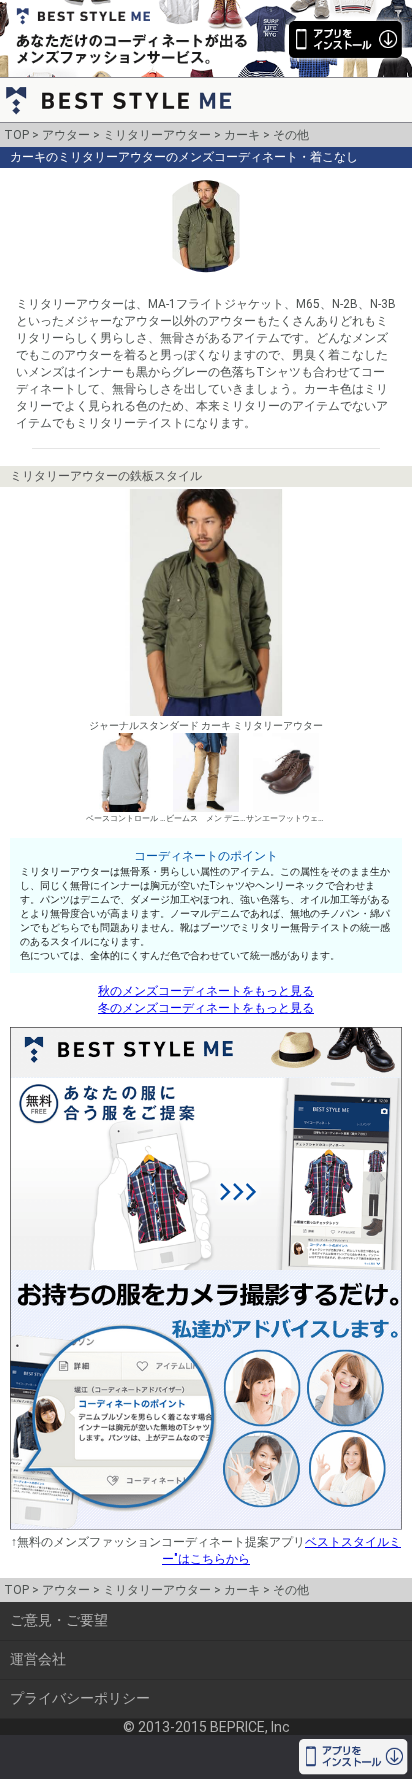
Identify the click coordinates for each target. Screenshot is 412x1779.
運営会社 (38, 1659)
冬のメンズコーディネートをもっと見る (206, 1008)
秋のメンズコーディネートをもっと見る (206, 991)
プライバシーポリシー (80, 1698)
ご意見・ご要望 (59, 1620)
